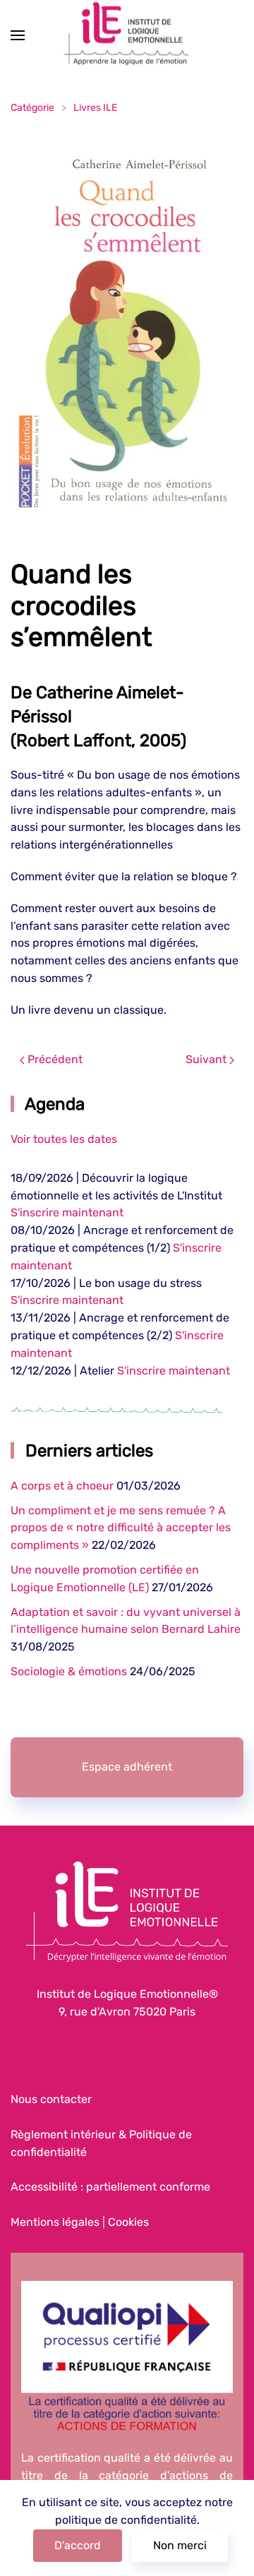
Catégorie (32, 108)
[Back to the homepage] (127, 36)
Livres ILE (95, 108)
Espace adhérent (127, 1767)
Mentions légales (55, 2222)
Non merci (180, 2545)
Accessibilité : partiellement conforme (110, 2187)
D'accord (78, 2545)
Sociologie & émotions (69, 1671)
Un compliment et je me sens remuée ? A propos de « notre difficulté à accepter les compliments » (121, 1528)
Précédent (54, 1059)
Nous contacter (51, 2099)
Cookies (128, 2222)
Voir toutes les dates (64, 1139)
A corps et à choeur (62, 1486)
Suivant (207, 1059)
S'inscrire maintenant (67, 1212)
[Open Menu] (18, 35)
